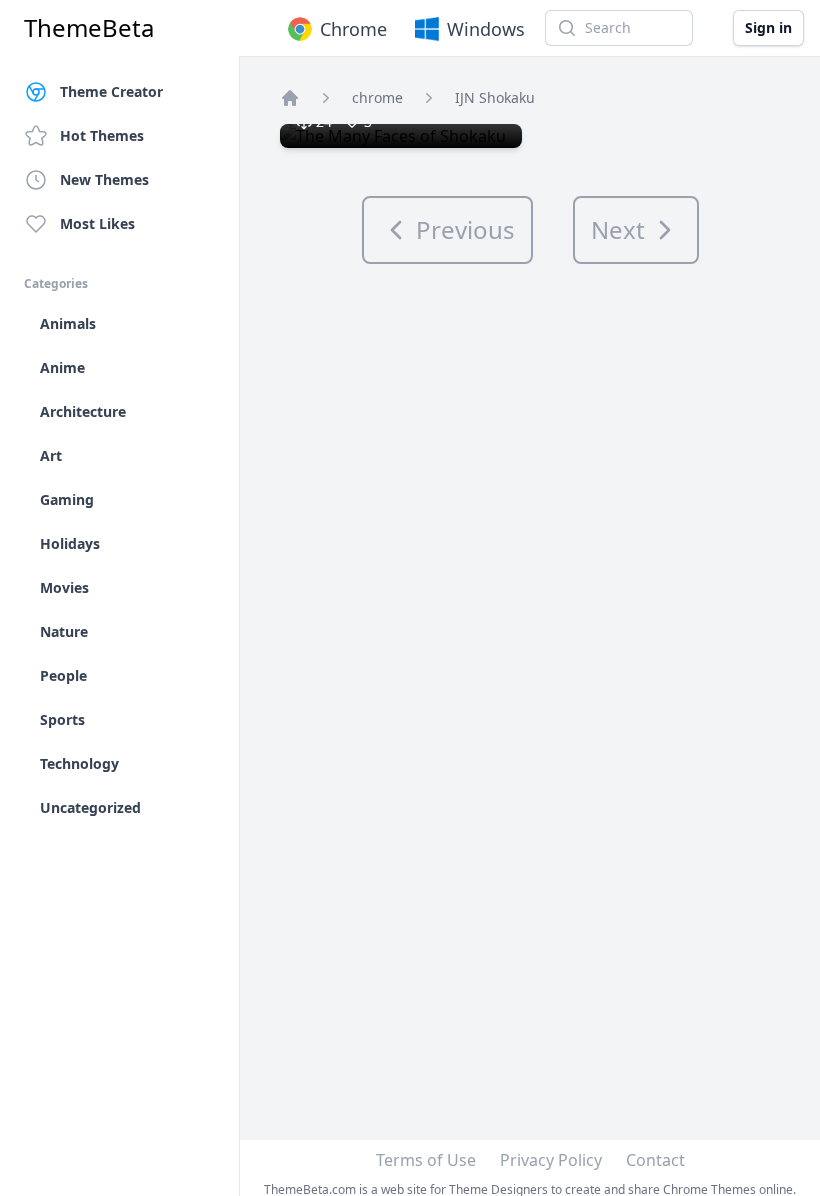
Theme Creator (111, 91)
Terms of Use (426, 1160)
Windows (486, 29)
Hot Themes (102, 135)
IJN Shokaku (495, 97)
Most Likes (97, 223)
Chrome (353, 29)
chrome (377, 97)
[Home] (290, 98)
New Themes (104, 179)
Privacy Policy (551, 1160)
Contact (655, 1160)
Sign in (768, 27)
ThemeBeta (89, 28)
